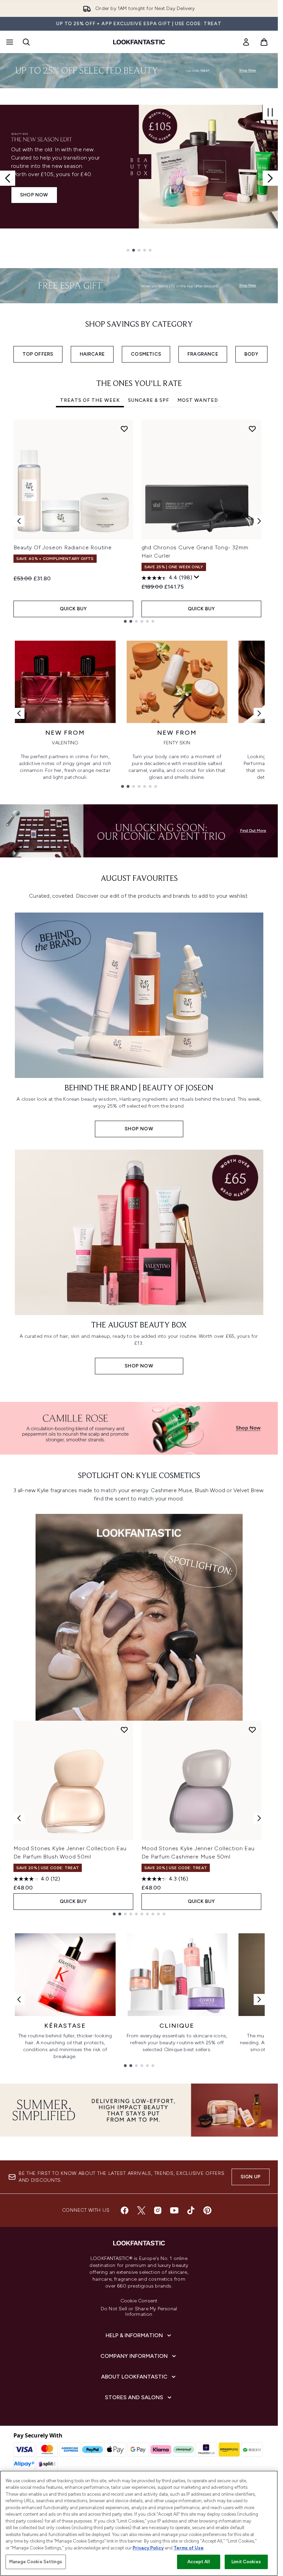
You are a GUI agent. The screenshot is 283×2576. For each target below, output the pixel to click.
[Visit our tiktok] (191, 2210)
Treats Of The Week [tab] (90, 400)
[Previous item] (19, 521)
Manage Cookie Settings (36, 2562)
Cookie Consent (139, 2301)
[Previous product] (19, 1818)
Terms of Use (189, 2548)
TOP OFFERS (38, 354)
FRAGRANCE (203, 354)
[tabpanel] (139, 521)
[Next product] (259, 1818)
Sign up (251, 2177)
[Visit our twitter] (141, 2210)
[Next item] (259, 521)
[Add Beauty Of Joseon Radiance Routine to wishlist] (124, 429)
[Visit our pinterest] (207, 2210)
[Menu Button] (9, 42)
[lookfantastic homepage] (139, 42)
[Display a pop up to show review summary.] (197, 577)
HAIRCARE (92, 354)
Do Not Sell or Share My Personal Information (139, 2312)
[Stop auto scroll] (270, 112)
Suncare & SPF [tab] (149, 400)
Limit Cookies (246, 2562)
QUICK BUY (73, 609)
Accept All (198, 2562)
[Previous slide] (8, 178)
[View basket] (264, 42)
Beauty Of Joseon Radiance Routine (63, 547)
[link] (246, 42)
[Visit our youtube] (174, 2210)
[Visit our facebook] (125, 2210)
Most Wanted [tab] (198, 400)
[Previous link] (19, 713)
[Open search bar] (26, 42)
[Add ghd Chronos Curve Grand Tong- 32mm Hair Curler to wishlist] (252, 429)
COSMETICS (146, 354)
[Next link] (259, 713)
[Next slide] (270, 178)
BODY (251, 354)
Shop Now (34, 195)
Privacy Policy (148, 2548)
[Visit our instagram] (158, 2210)
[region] (139, 2523)
